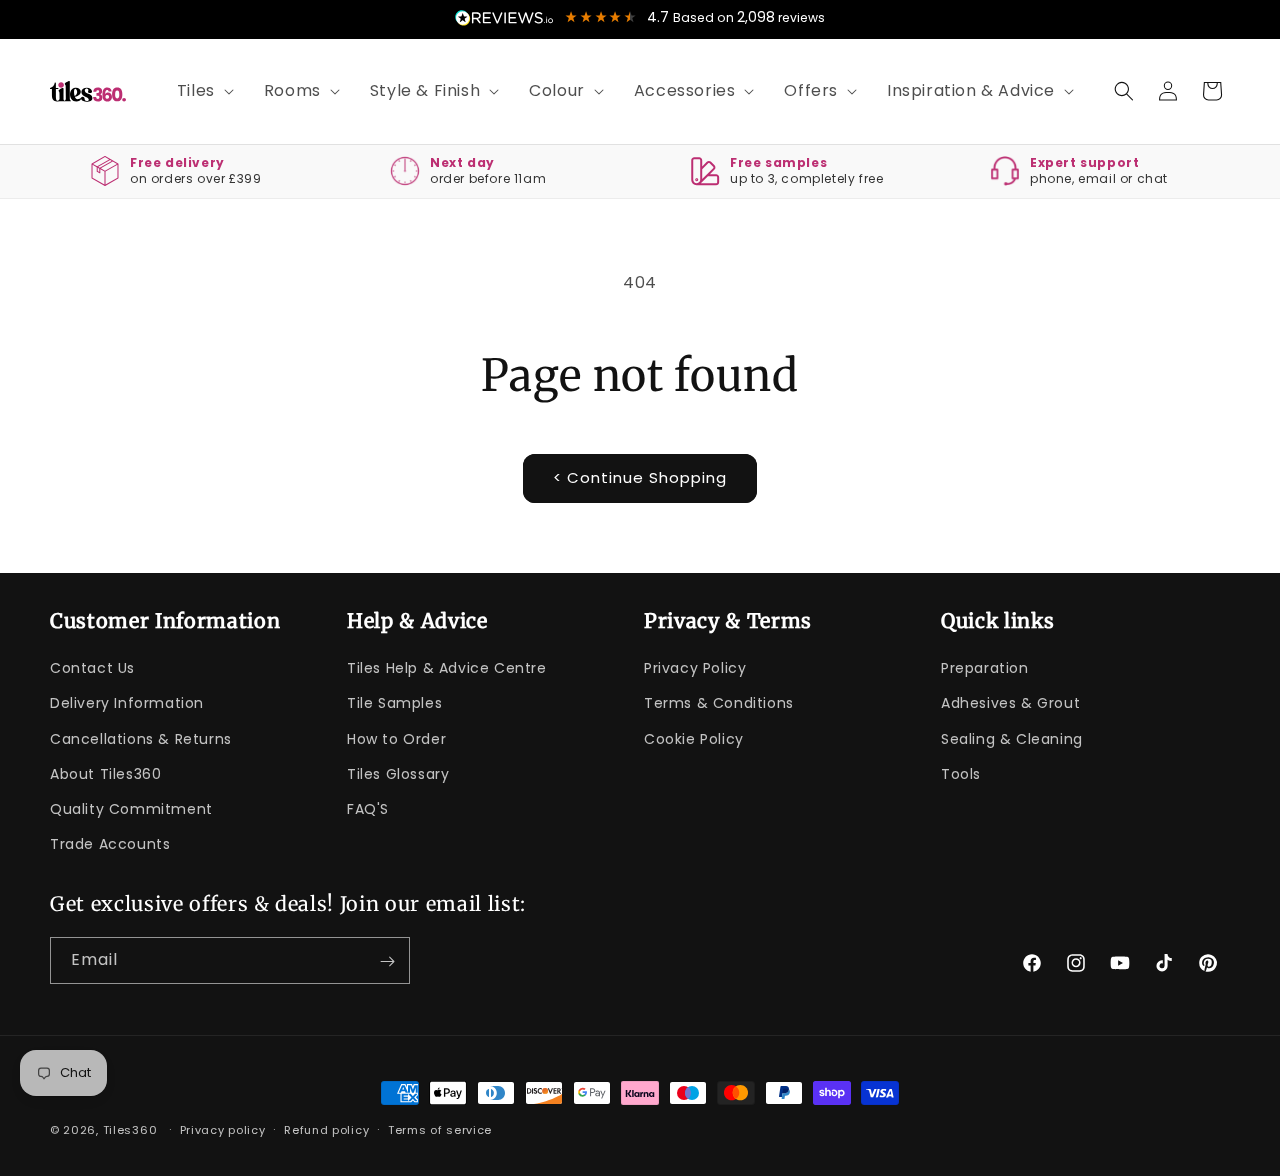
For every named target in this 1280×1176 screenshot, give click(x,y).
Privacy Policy (695, 668)
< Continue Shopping (640, 477)
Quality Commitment (131, 809)
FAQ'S (368, 809)
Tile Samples (394, 703)
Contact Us (92, 668)
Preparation (985, 668)
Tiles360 (130, 1130)
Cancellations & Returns (141, 739)
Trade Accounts (110, 844)
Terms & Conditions (719, 703)
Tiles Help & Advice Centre (447, 668)
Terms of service (440, 1129)
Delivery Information (127, 703)
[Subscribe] (387, 961)
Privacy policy (223, 1129)
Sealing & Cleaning (1012, 739)
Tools (961, 774)
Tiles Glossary (398, 774)
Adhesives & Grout (1010, 703)
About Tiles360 (105, 774)
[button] (198, 91)
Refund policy (326, 1129)
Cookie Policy (694, 739)
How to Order (396, 739)
